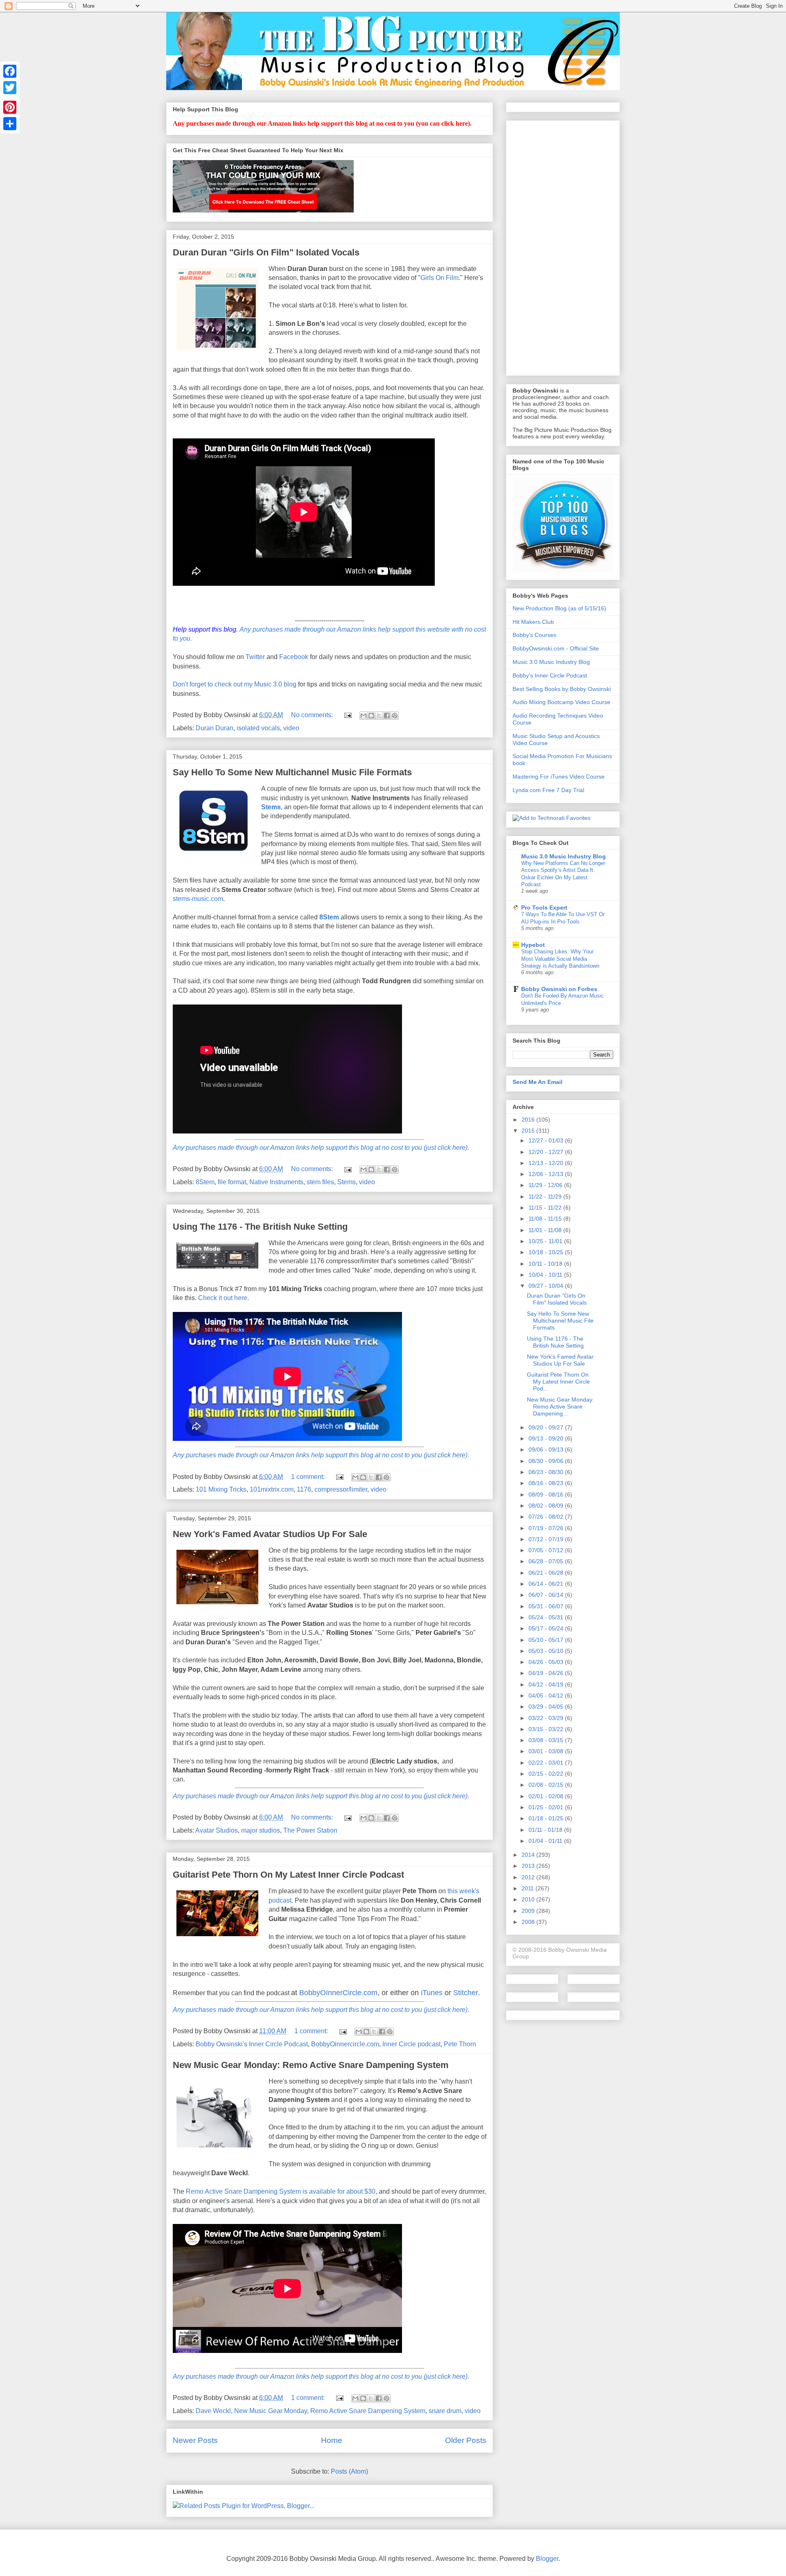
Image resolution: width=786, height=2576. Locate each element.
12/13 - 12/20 (547, 1163)
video (291, 728)
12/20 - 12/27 (547, 1152)
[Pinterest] (10, 107)
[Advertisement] (563, 246)
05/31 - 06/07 (547, 1606)
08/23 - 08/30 (547, 1472)
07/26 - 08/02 (547, 1517)
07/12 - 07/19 (547, 1539)
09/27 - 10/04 (547, 1286)
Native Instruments (276, 1182)
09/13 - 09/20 (547, 1438)
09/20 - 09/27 (547, 1427)
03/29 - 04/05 (547, 1707)
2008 (529, 1922)
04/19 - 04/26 (547, 1673)
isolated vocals (258, 728)
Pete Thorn (460, 2044)
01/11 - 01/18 (546, 1830)
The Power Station (310, 1830)
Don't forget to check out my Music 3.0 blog (235, 684)
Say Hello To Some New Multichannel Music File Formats (292, 772)
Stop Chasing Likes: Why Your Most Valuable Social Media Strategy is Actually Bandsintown (560, 959)
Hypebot (533, 945)
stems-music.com (198, 899)
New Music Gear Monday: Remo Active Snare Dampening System (311, 2065)
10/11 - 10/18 (546, 1264)
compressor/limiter (341, 1489)
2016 (529, 1120)
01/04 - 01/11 (546, 1841)
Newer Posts (195, 2440)
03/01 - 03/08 (547, 1751)
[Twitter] (10, 88)
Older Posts (466, 2440)
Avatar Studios (217, 1830)
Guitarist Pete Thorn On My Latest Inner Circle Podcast (288, 1875)
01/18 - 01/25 (547, 1818)
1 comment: (309, 1477)
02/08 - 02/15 (547, 1785)
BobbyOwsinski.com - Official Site (556, 648)
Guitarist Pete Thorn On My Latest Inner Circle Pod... (558, 1382)
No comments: (313, 715)
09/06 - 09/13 (547, 1449)
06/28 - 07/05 (547, 1561)
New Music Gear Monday (271, 2411)
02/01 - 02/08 (547, 1796)
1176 (304, 1489)
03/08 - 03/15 (547, 1740)
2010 (529, 1899)
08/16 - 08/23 (547, 1483)
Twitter (255, 657)
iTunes (432, 1993)
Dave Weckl (213, 2411)
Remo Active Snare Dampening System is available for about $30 (281, 2191)
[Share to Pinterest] (395, 716)
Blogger (547, 2559)
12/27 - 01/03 (547, 1140)
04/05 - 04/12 (547, 1696)
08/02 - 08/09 (547, 1506)
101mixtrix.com (272, 1489)
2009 (529, 1911)
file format (232, 1182)
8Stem (329, 917)
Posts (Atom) (349, 2471)
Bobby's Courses (534, 635)
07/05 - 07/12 (547, 1550)
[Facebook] (10, 71)
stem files (320, 1182)
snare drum (445, 2411)
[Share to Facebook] (387, 716)
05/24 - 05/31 (547, 1617)
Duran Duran (215, 728)
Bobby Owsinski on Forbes (559, 989)
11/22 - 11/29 (546, 1197)
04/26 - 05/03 (547, 1662)
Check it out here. (224, 1298)
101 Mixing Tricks (221, 1489)
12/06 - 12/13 (547, 1174)
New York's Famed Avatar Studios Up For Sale (270, 1534)
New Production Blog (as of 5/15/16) (559, 608)
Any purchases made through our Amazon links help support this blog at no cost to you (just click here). (321, 1148)
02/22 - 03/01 (547, 1763)
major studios (261, 1830)
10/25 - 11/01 (546, 1241)
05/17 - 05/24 (547, 1628)
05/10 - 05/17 (547, 1640)
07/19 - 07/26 (547, 1528)
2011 (529, 1888)
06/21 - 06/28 (547, 1573)
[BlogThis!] (371, 716)
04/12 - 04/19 (547, 1684)
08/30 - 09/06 (547, 1461)
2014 (529, 1855)
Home (332, 2440)
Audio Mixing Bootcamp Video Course (561, 702)
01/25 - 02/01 (547, 1807)
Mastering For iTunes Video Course (559, 777)
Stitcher (466, 1993)
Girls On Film (439, 278)
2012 (529, 1877)
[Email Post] (347, 715)
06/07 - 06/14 (547, 1595)
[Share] (10, 124)
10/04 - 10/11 (546, 1275)
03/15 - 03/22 (547, 1729)
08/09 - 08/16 (547, 1495)
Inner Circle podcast (411, 2044)
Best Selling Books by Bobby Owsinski (562, 689)
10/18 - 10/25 (547, 1252)
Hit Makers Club (533, 622)
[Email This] (364, 716)
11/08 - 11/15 (546, 1219)
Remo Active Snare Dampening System (368, 2411)
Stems (271, 807)
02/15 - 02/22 (547, 1774)
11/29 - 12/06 (546, 1185)
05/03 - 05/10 (547, 1651)
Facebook (294, 657)
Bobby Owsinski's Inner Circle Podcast (252, 2044)
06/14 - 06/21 (547, 1584)
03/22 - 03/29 (547, 1718)
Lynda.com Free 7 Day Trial (548, 790)
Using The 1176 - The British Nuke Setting (260, 1227)
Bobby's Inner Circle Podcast (550, 675)
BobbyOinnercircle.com (345, 2044)
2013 (529, 1866)
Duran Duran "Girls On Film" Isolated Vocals (266, 252)
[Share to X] (379, 716)
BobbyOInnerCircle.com (338, 1993)
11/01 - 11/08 (546, 1230)
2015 (529, 1131)
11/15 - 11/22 (546, 1208)
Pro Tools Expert (544, 908)
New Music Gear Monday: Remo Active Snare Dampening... (560, 1407)
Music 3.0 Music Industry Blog (551, 662)
